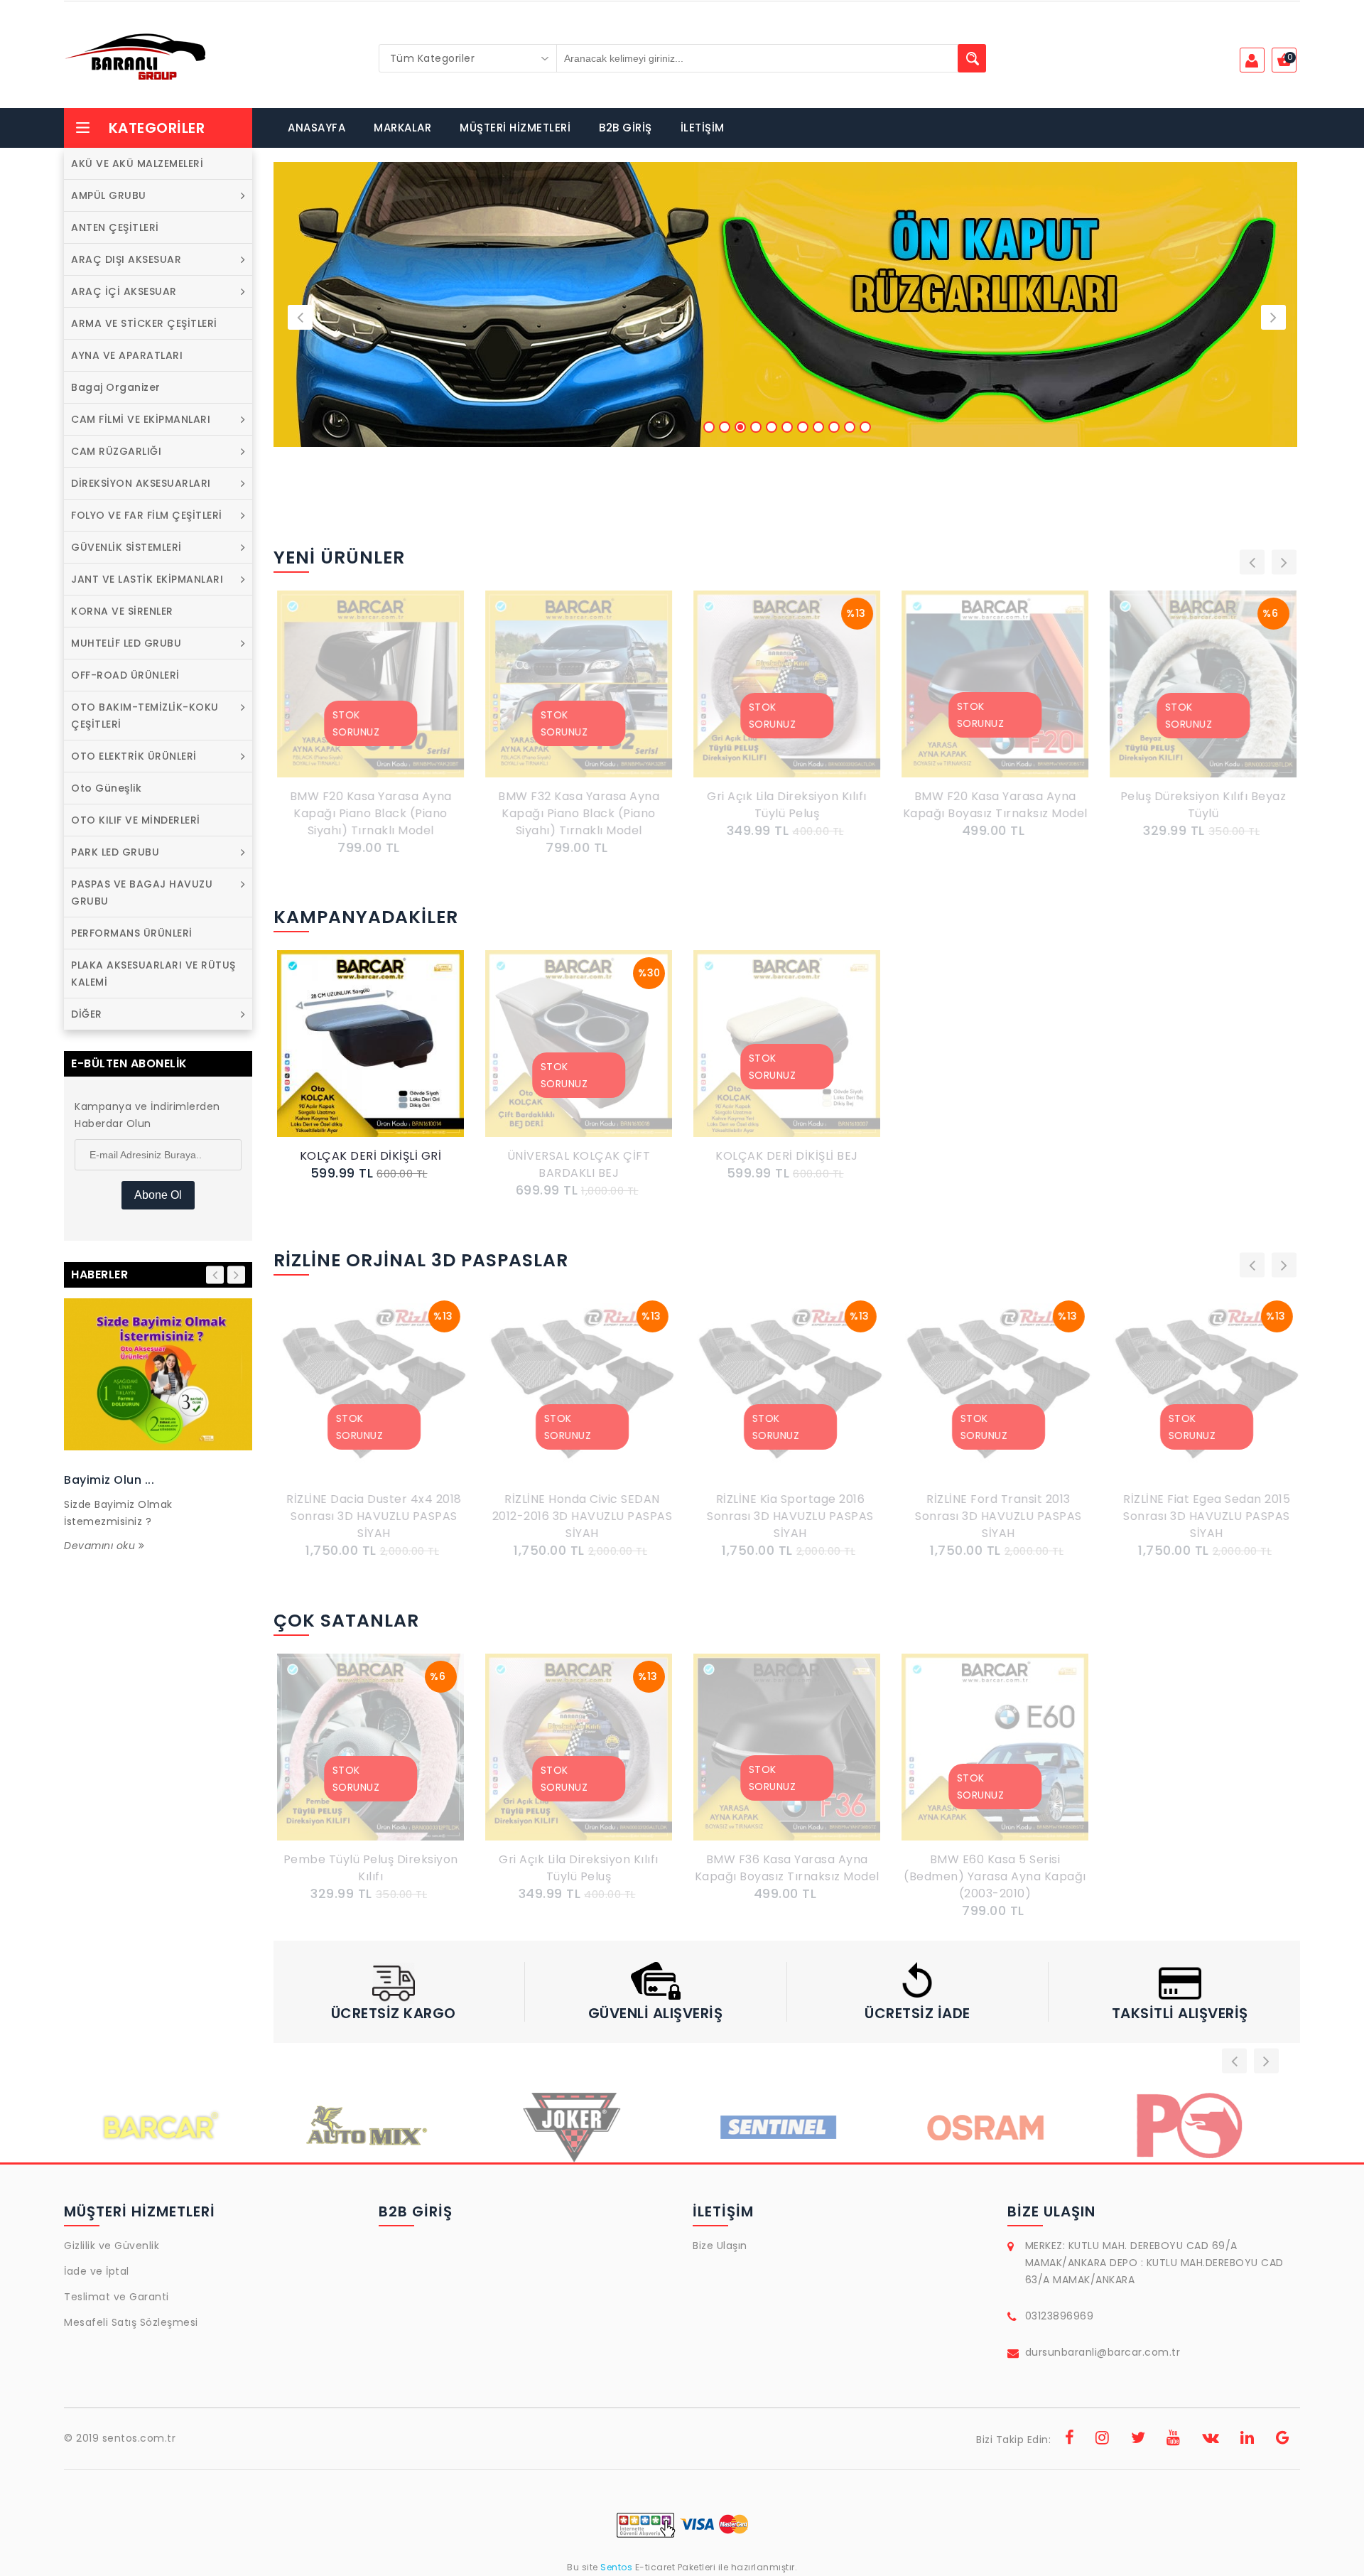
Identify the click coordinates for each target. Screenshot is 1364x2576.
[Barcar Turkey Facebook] (1070, 2440)
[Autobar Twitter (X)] (1138, 2440)
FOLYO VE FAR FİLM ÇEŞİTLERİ (147, 515)
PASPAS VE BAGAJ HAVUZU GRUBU (142, 893)
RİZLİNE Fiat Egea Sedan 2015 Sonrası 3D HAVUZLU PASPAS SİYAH (1203, 1516)
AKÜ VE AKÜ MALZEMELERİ (137, 163)
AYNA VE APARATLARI (127, 355)
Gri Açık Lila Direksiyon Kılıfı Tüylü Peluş (787, 805)
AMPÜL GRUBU (109, 195)
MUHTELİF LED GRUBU (126, 643)
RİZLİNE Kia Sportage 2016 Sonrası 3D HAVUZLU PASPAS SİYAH (787, 1516)
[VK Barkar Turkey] (1211, 2440)
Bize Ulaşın (720, 2246)
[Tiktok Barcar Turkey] (1283, 2440)
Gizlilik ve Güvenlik (112, 2246)
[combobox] (468, 58)
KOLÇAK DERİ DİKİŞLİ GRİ (371, 1156)
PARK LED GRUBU (115, 852)
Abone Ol (158, 1195)
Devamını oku (101, 1546)
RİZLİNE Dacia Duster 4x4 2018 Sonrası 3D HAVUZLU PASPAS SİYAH (370, 1516)
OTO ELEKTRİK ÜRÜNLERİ (134, 756)
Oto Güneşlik (106, 788)
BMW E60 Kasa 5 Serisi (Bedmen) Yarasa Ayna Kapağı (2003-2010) (995, 1876)
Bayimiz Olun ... (109, 1480)
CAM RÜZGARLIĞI (116, 451)
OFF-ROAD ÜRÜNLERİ (125, 675)
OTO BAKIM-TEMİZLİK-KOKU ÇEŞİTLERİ (145, 716)
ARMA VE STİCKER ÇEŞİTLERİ (144, 323)
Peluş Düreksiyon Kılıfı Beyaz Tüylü (1203, 805)
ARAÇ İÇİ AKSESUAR (124, 291)
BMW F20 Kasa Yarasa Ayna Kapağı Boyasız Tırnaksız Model (995, 805)
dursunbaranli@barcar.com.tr (1103, 2352)
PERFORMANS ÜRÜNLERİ (132, 933)
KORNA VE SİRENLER (122, 611)
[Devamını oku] (158, 1374)
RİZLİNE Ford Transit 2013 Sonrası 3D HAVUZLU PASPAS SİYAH (995, 1516)
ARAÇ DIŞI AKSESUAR (126, 259)
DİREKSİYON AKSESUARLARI (141, 483)
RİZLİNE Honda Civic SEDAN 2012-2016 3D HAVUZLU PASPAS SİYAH (579, 1516)
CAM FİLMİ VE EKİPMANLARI (141, 419)
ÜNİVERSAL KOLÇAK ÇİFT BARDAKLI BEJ (579, 1164)
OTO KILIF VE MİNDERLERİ (136, 820)
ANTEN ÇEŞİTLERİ (115, 227)
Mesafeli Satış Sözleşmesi (131, 2322)
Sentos (617, 2567)
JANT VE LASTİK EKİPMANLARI (147, 579)
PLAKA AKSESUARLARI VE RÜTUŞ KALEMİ (153, 974)
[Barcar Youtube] (1174, 2440)
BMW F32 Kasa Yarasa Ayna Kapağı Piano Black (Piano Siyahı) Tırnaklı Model (579, 813)
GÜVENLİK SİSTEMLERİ (126, 547)
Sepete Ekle (374, 1060)
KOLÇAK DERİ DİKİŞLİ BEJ (787, 1156)
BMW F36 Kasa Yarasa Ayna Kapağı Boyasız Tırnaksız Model (787, 1868)
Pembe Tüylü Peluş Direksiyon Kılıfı (371, 1868)
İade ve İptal (97, 2271)
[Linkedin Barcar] (1247, 2440)
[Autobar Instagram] (1103, 2440)
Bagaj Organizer (116, 387)
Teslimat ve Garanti (117, 2297)
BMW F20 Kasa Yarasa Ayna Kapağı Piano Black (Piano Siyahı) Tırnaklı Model (371, 813)
